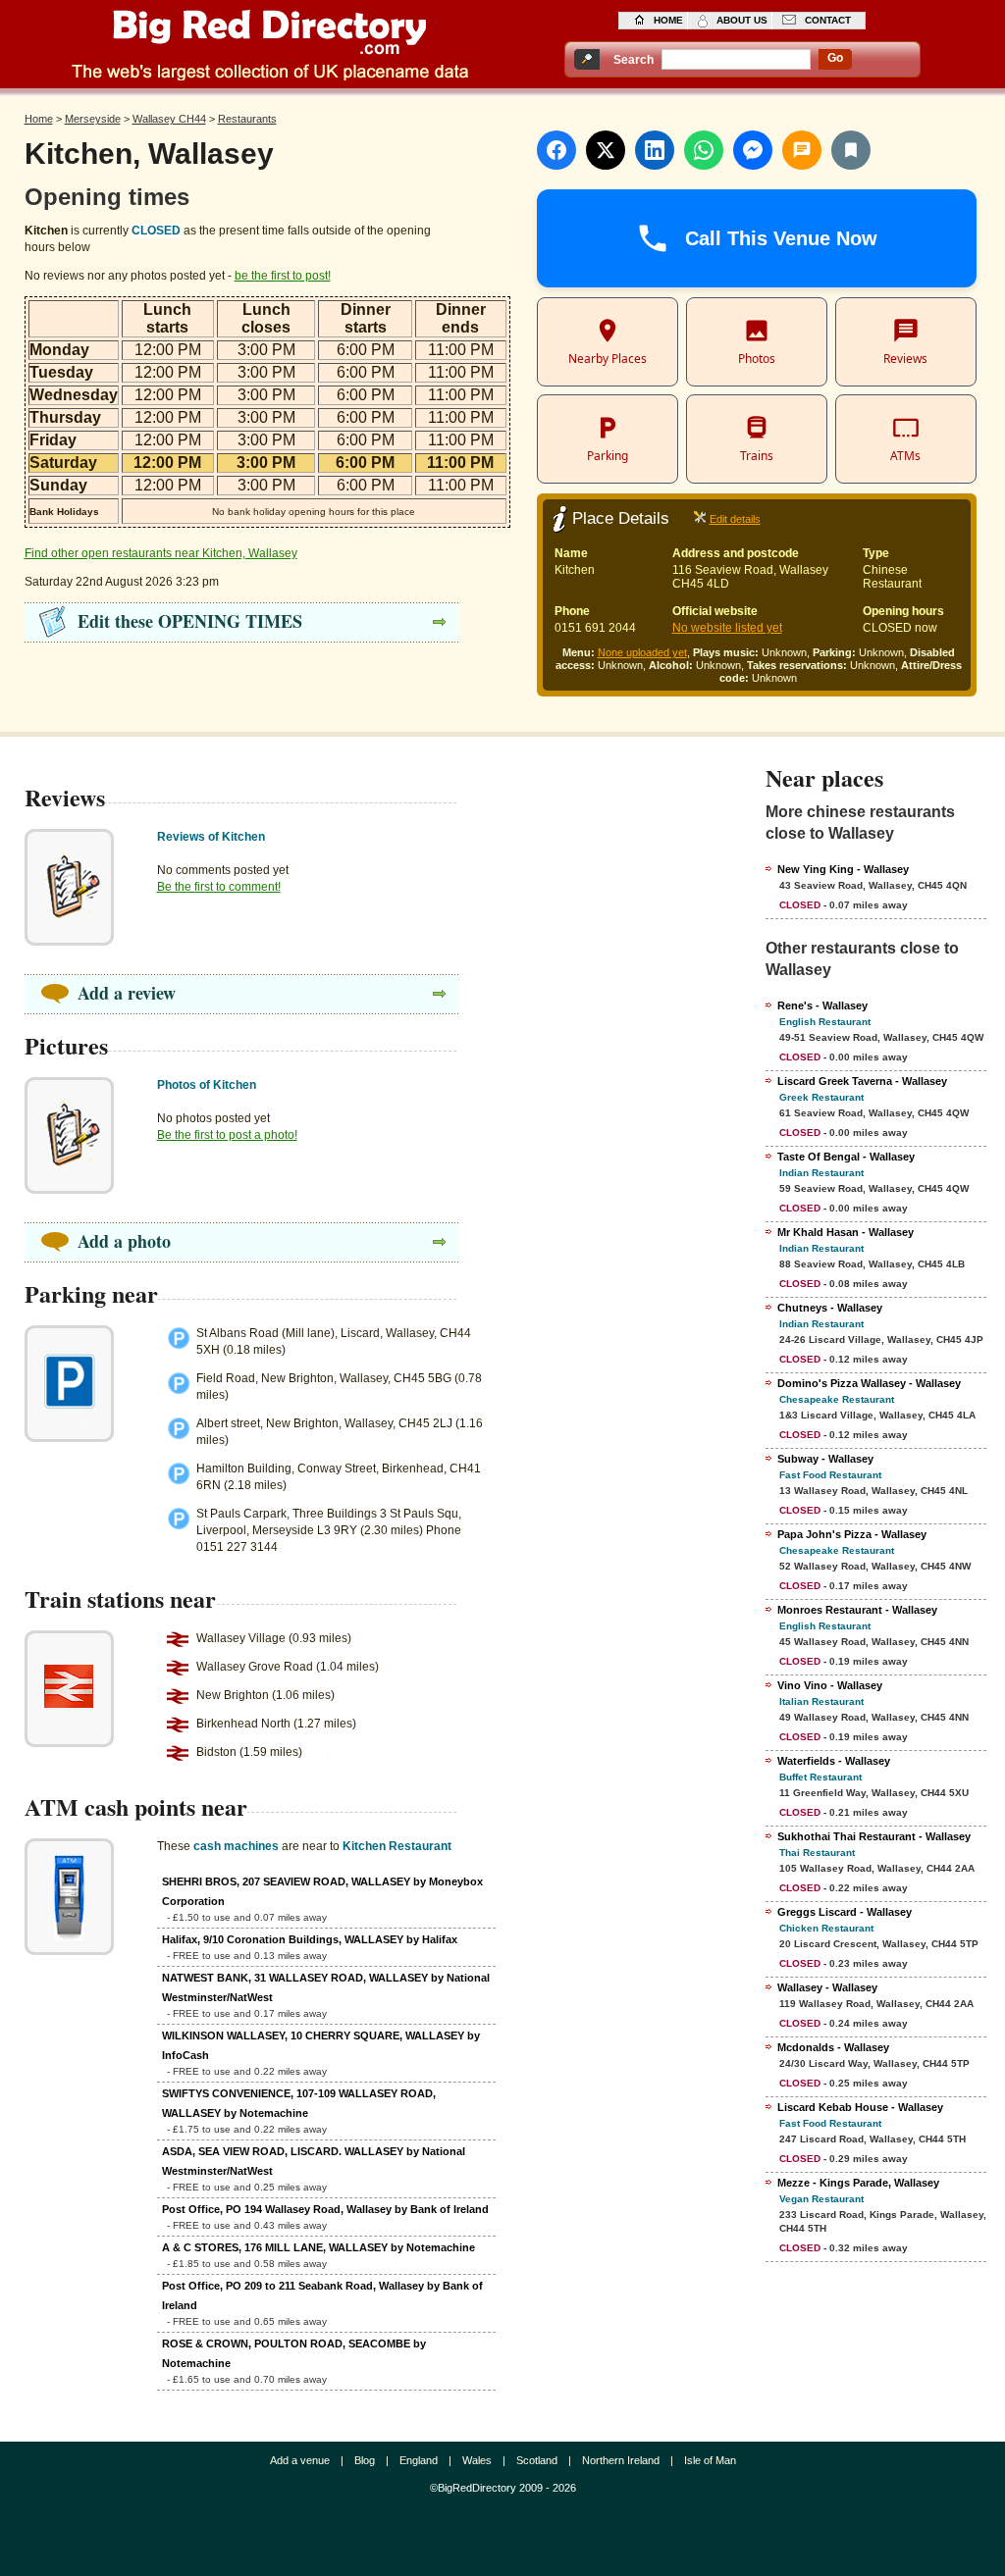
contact (828, 20)
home (668, 20)
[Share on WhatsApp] (704, 150)
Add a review (127, 993)
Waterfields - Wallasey (834, 1761)
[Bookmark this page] (851, 150)
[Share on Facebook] (556, 150)
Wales (477, 2460)
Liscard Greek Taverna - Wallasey (862, 1081)
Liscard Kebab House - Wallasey (860, 2107)
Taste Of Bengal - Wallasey (846, 1157)
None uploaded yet (642, 652)
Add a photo (124, 1241)
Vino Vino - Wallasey (830, 1685)
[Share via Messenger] (753, 150)
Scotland (537, 2460)
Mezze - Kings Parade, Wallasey (858, 2183)
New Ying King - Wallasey (843, 869)
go (835, 58)
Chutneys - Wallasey (830, 1308)
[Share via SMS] (802, 150)
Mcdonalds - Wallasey (833, 2047)
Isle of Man (710, 2460)
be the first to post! (283, 276)
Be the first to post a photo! (227, 1135)
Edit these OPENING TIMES (190, 621)
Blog (365, 2460)
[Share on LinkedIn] (655, 150)
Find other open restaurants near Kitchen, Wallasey (161, 553)
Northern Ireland (621, 2460)
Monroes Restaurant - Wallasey (857, 1610)
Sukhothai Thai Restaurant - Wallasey (874, 1836)
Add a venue (300, 2460)
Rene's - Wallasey (822, 1005)
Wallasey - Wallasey (827, 1987)
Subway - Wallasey (825, 1459)
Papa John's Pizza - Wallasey (852, 1534)
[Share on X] (606, 150)
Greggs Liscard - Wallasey (845, 1912)
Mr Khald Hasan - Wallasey (846, 1232)
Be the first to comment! (219, 887)
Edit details (735, 519)
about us (742, 20)
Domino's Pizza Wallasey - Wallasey (869, 1383)
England (419, 2460)
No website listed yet (727, 628)
